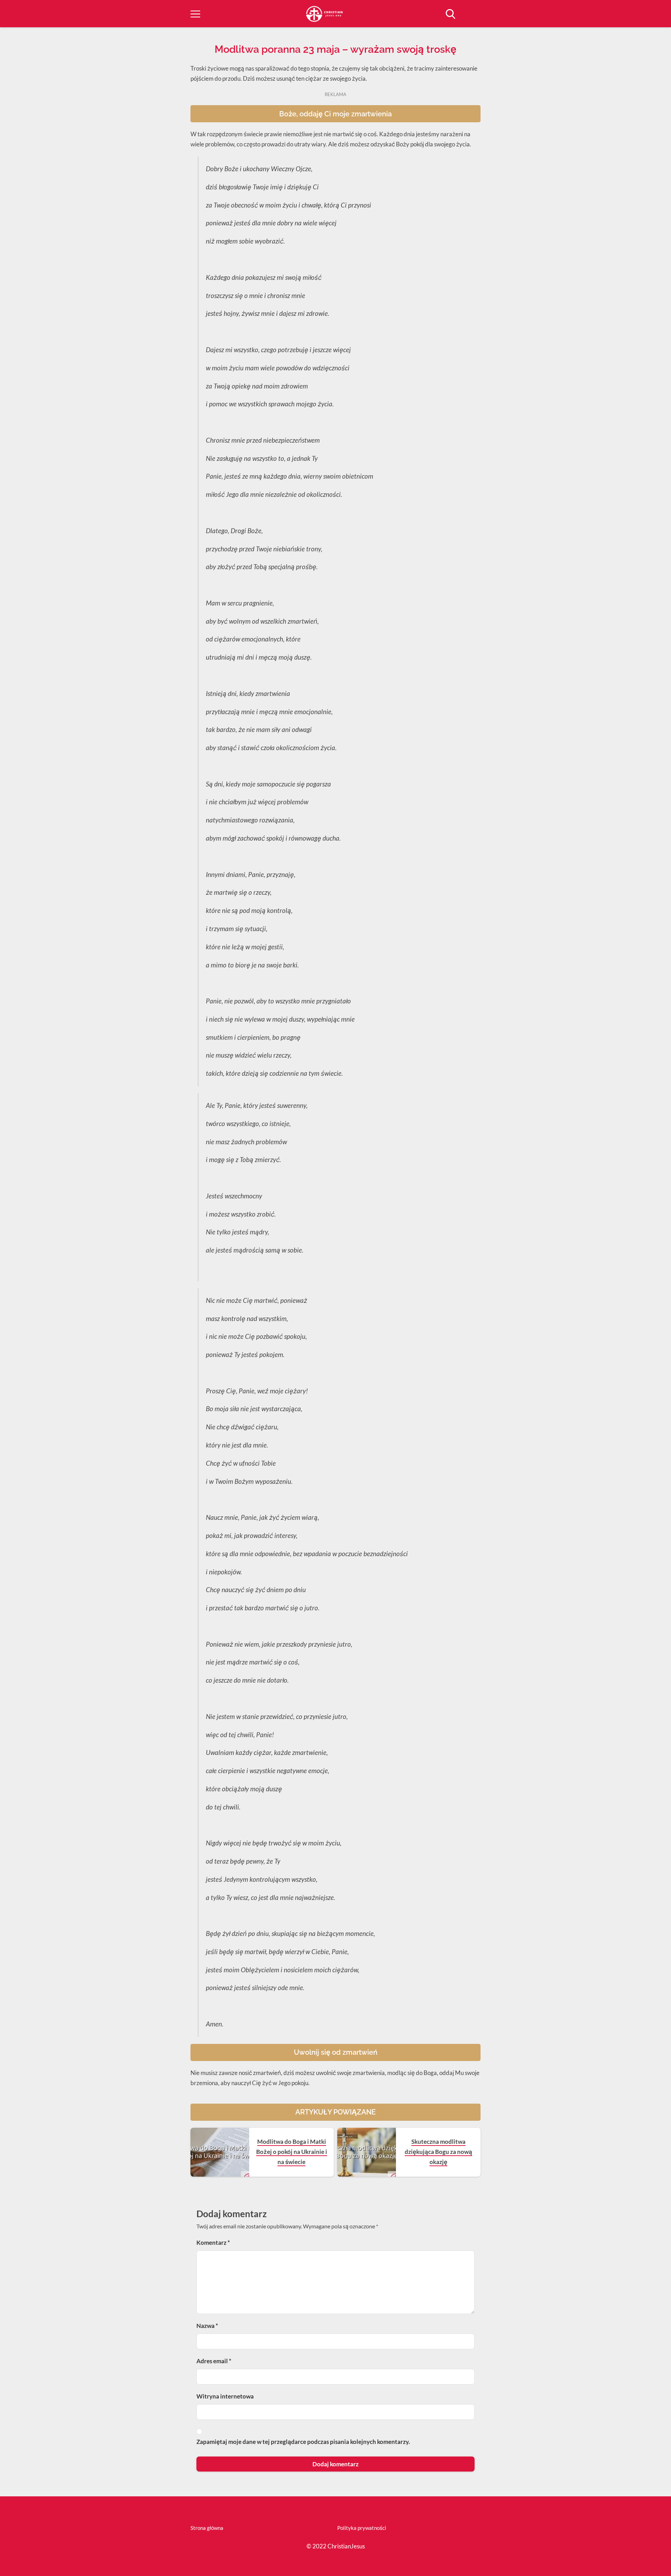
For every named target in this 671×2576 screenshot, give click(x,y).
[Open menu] (195, 14)
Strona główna (207, 2528)
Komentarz (213, 2243)
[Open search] (450, 14)
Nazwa (207, 2326)
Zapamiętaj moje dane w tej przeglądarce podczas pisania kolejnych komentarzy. (303, 2442)
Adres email (214, 2361)
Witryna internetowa (225, 2396)
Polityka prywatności (362, 2528)
